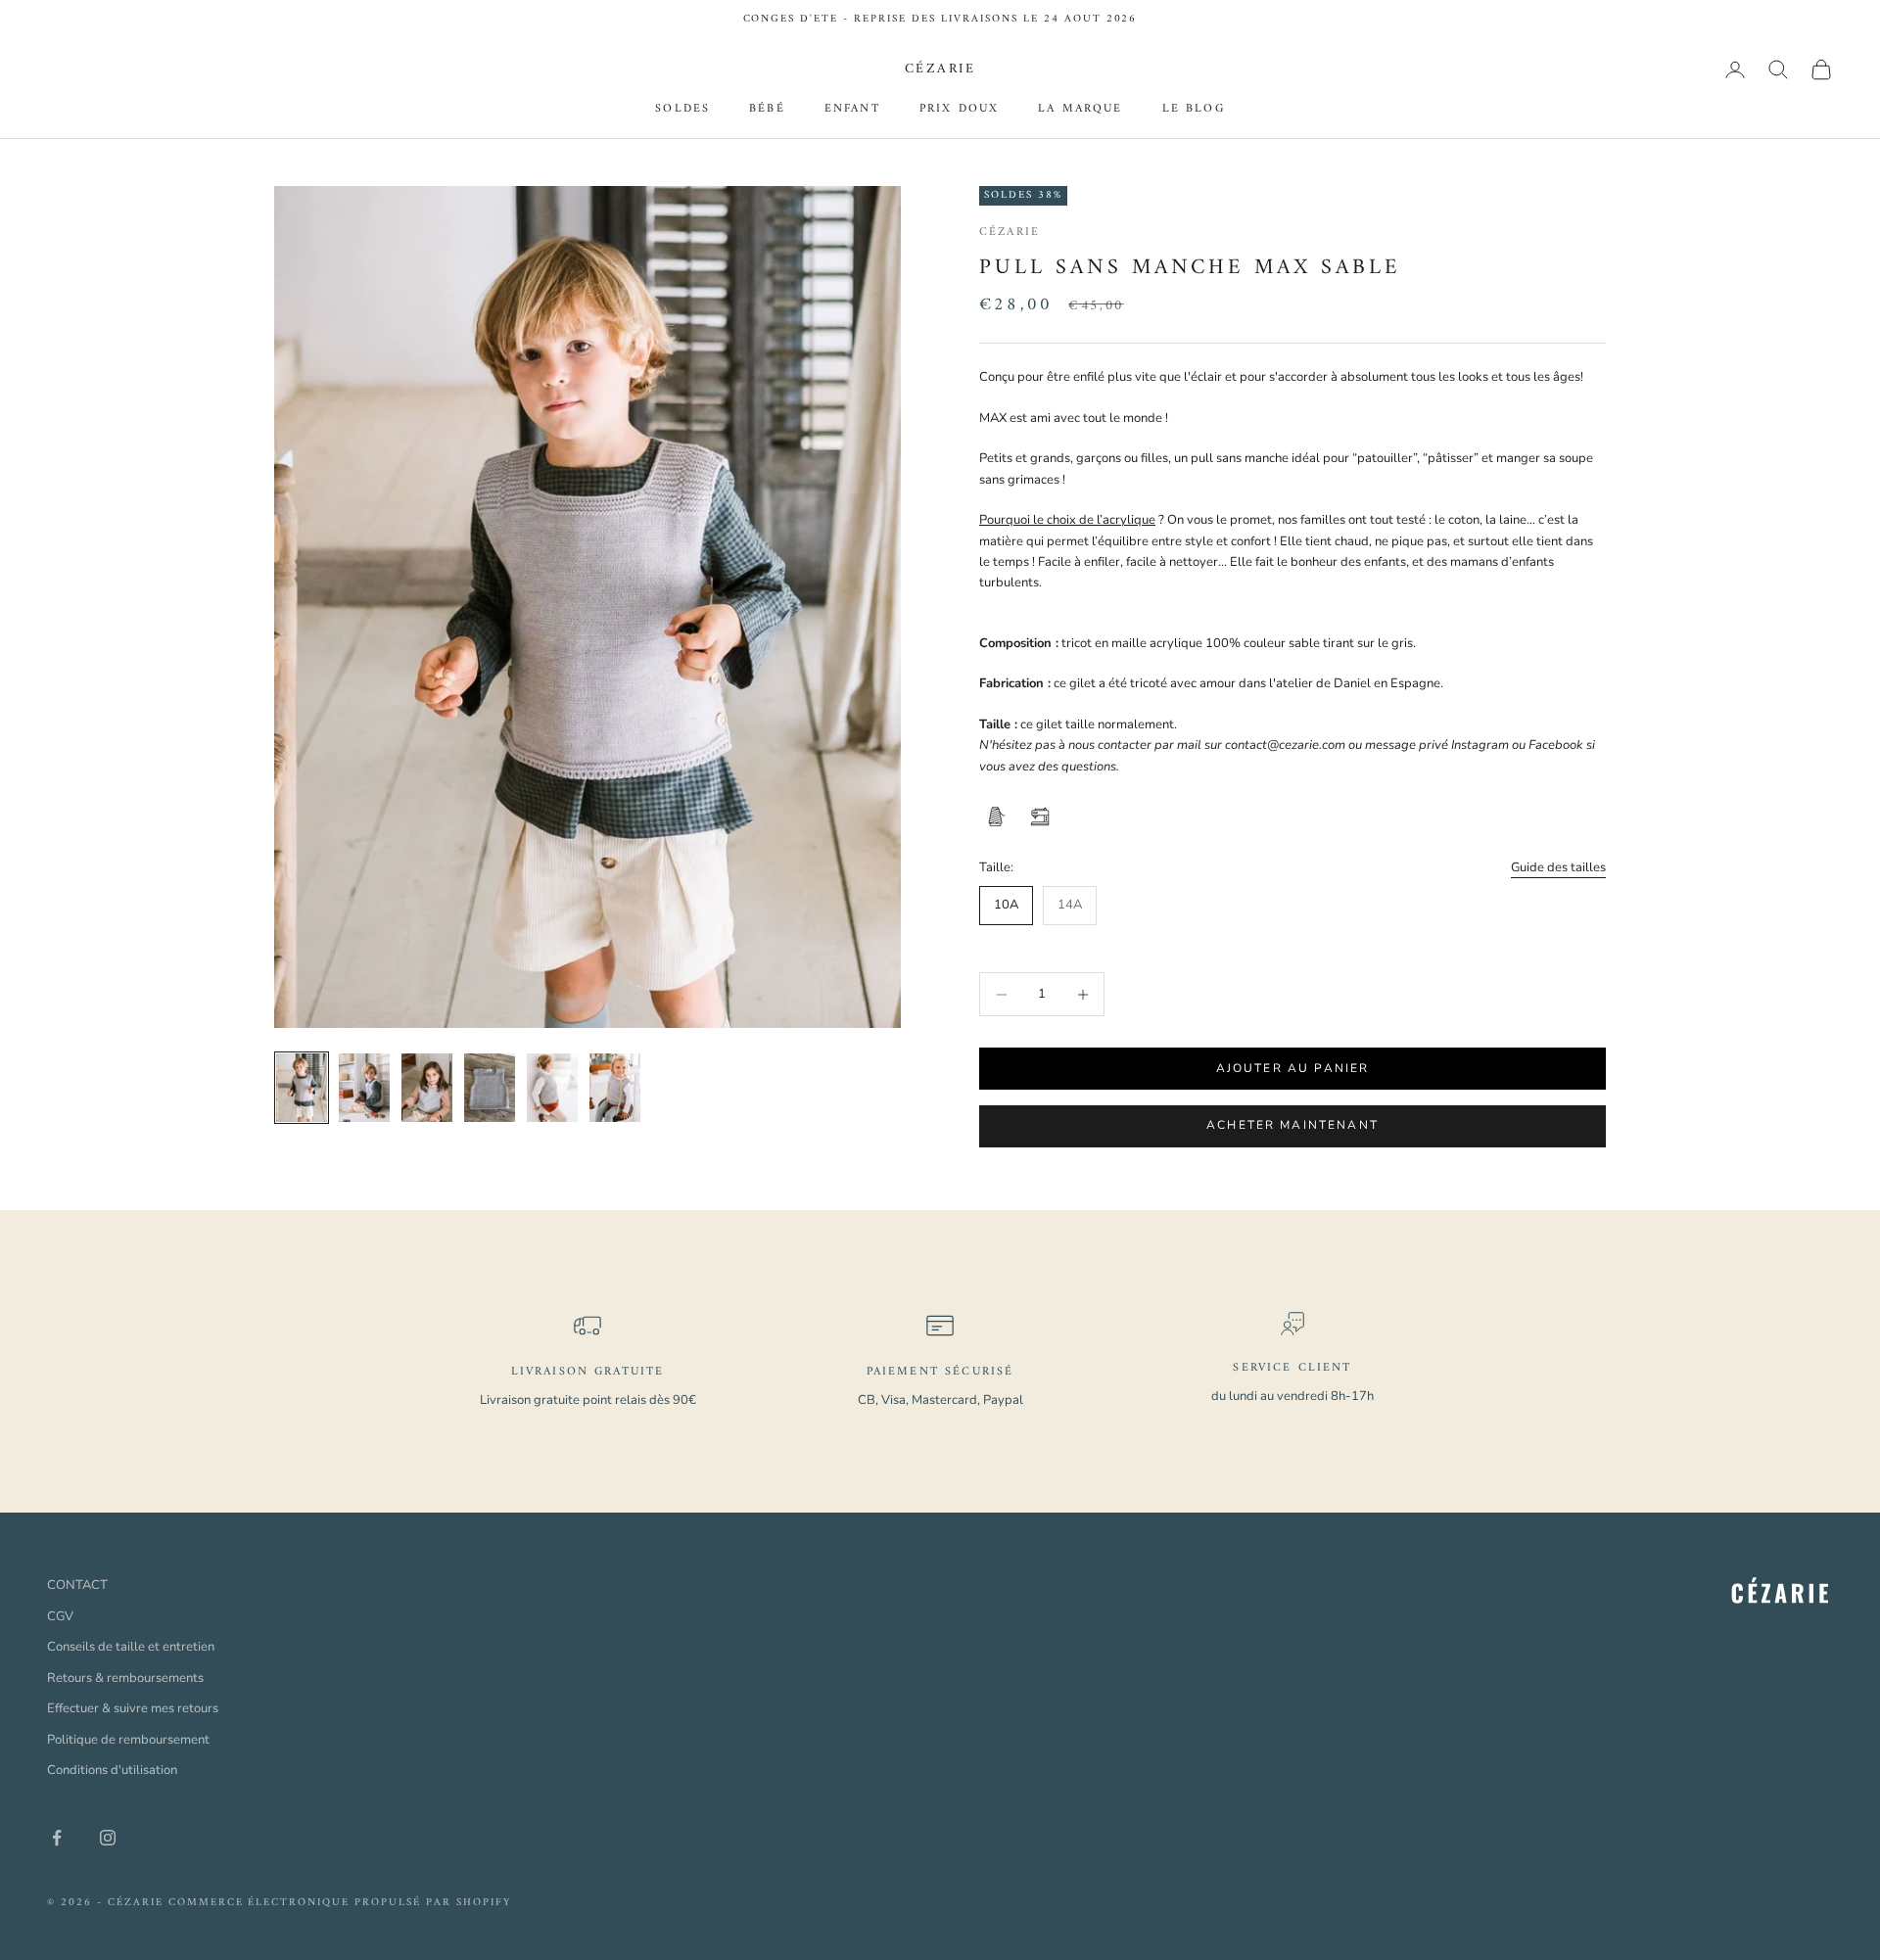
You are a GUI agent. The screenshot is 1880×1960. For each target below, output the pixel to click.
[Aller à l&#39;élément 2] (364, 1088)
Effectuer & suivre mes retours (133, 1708)
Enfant (852, 111)
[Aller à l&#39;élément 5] (552, 1088)
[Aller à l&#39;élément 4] (490, 1088)
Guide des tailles (1558, 867)
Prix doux (959, 111)
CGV (60, 1616)
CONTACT (77, 1585)
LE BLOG (1194, 111)
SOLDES (682, 111)
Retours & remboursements (125, 1678)
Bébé (767, 111)
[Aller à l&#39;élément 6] (615, 1088)
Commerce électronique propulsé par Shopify (340, 1903)
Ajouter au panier (1293, 1068)
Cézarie (1010, 233)
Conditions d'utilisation (112, 1770)
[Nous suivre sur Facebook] (57, 1838)
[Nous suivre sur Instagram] (108, 1838)
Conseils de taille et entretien (131, 1647)
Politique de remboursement (128, 1740)
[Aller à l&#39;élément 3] (427, 1088)
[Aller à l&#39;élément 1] (302, 1088)
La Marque (1080, 111)
